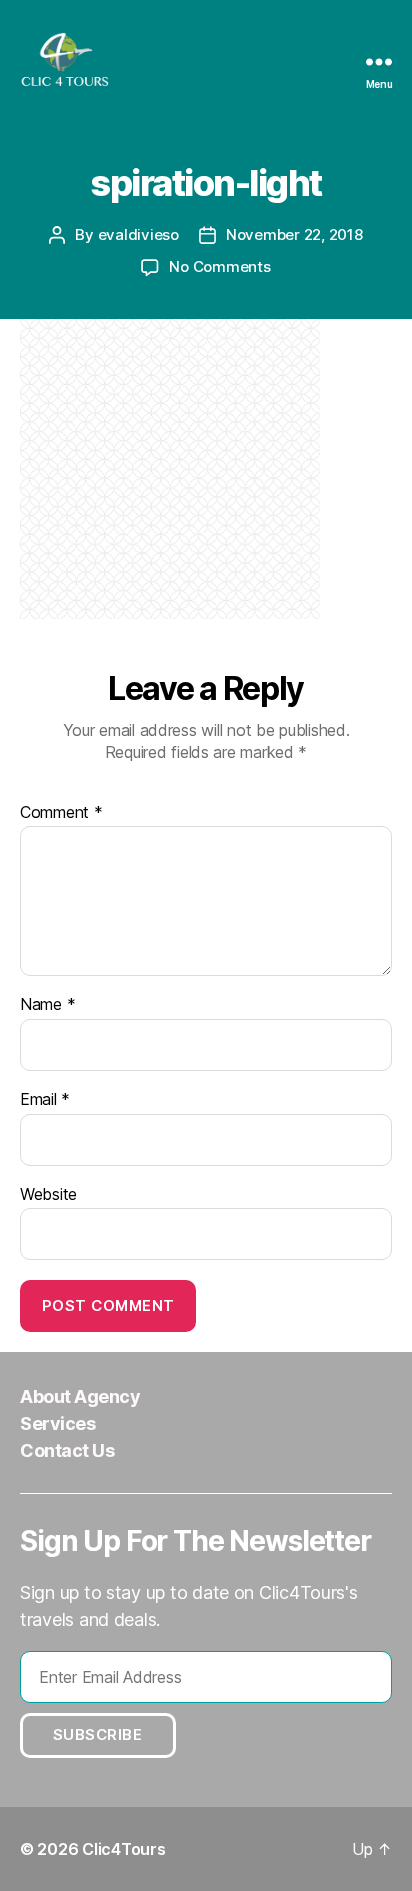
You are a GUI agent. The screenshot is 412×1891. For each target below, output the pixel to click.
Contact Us (67, 1450)
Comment (61, 813)
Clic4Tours (123, 1849)
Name (47, 1005)
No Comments (219, 266)
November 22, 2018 (294, 234)
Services (57, 1423)
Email (45, 1100)
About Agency (80, 1396)
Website (48, 1195)
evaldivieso (138, 234)
